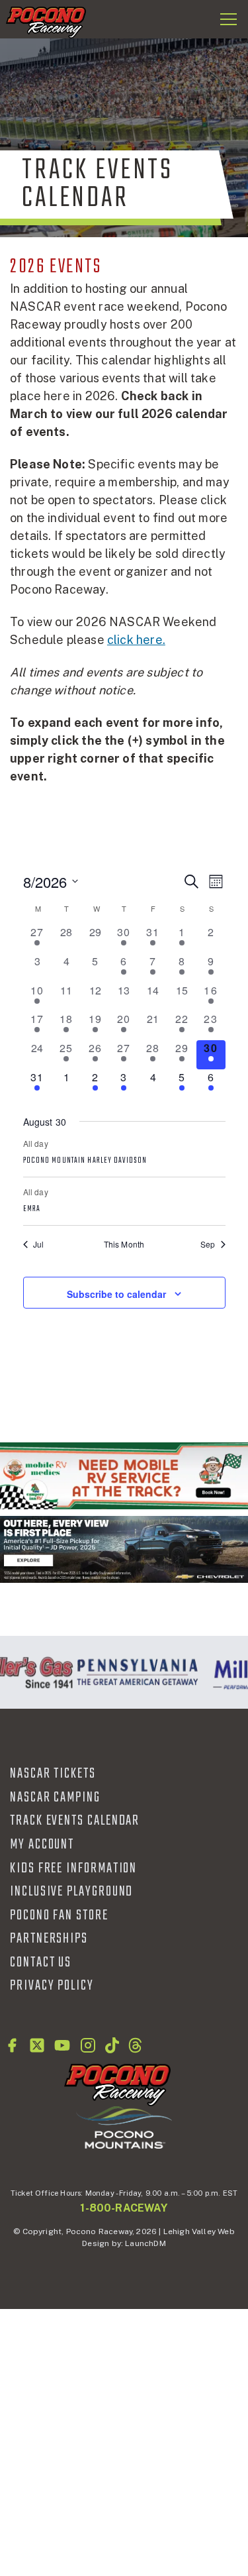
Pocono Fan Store (59, 1915)
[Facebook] (12, 2045)
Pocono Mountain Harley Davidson (85, 1161)
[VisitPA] (134, 1672)
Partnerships (49, 1939)
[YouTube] (62, 2045)
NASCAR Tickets (53, 1774)
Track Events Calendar (75, 1821)
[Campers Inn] (124, 1476)
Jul (39, 1244)
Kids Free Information (73, 1868)
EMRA (32, 1209)
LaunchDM (145, 2243)
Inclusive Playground (71, 1892)
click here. (136, 640)
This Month (124, 1244)
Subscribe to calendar (116, 1294)
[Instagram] (88, 2045)
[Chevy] (124, 1549)
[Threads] (135, 2045)
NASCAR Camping (55, 1798)
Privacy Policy (52, 1986)
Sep (208, 1244)
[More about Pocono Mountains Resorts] (124, 2127)
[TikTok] (112, 2045)
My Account (42, 1845)
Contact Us (41, 1962)
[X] (37, 2045)
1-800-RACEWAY (124, 2208)
